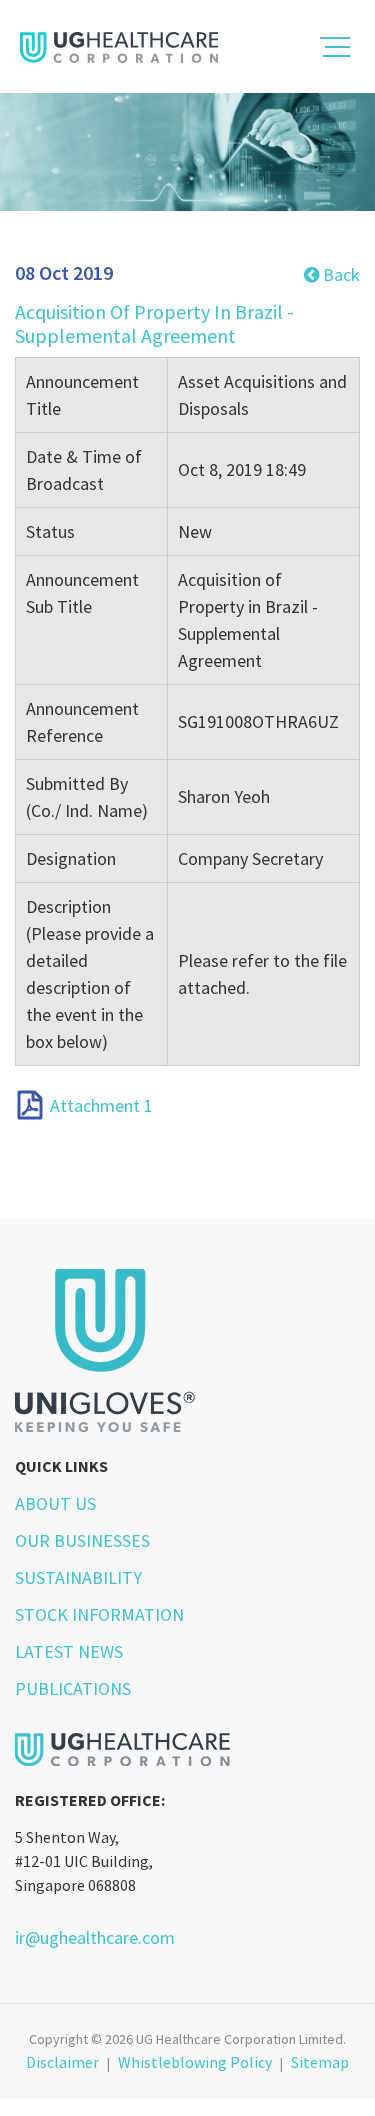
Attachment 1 (101, 1105)
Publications (73, 1688)
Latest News (69, 1651)
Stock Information (99, 1614)
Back (339, 274)
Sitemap (320, 2062)
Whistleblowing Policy (195, 2062)
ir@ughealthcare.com (95, 1937)
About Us (55, 1503)
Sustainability (78, 1577)
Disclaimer (62, 2062)
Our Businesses (82, 1540)
